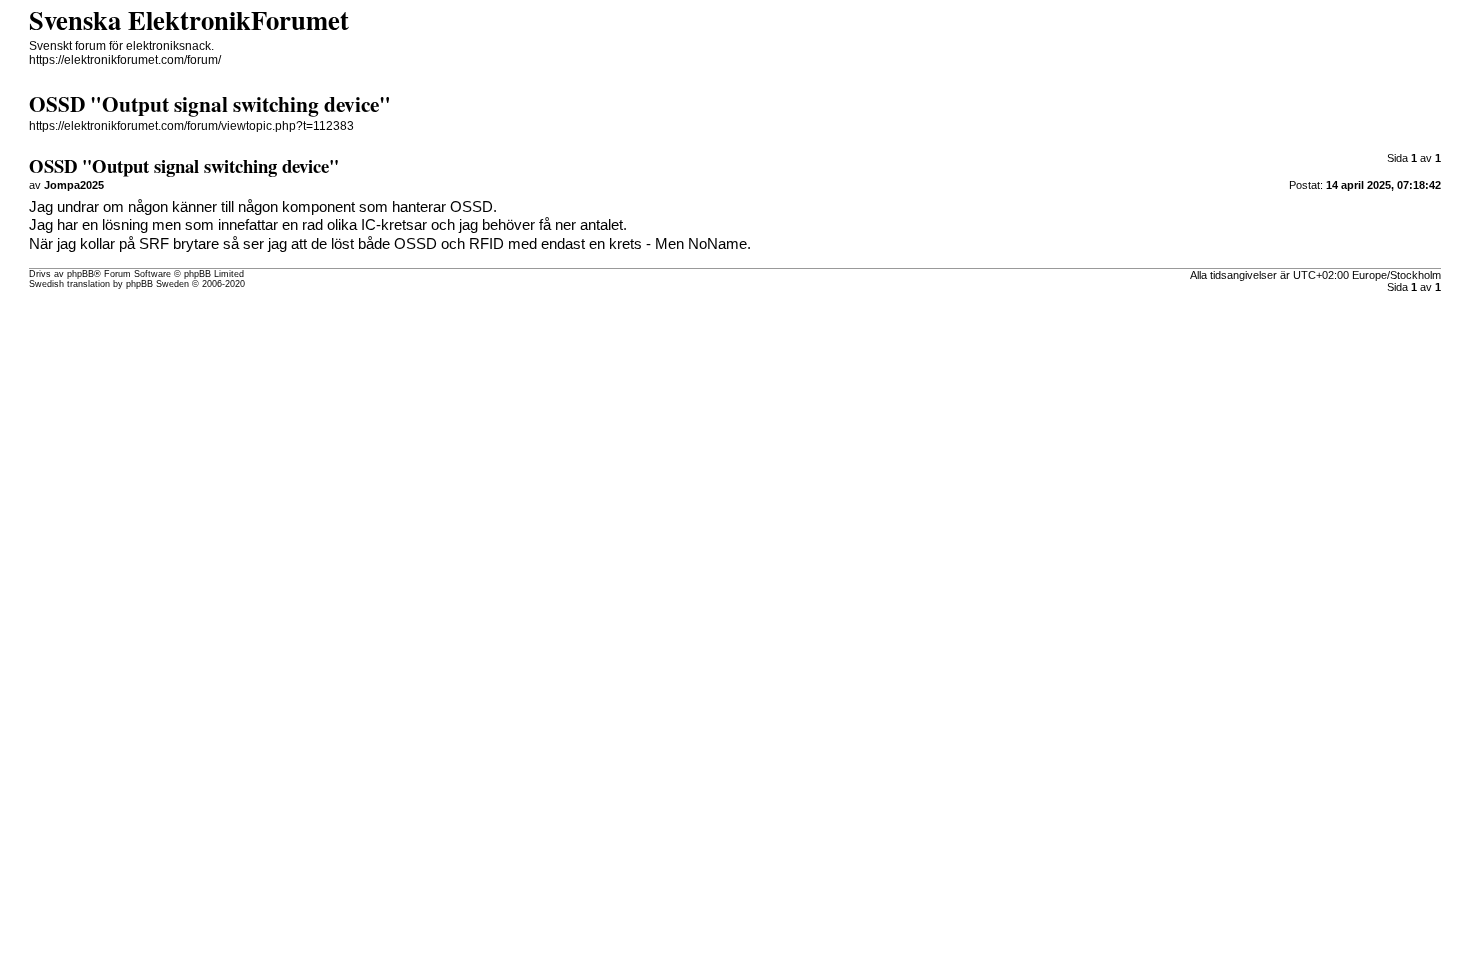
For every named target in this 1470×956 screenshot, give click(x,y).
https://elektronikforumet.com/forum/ (125, 60)
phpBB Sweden (157, 284)
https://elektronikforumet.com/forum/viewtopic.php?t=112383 (191, 126)
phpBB (80, 274)
